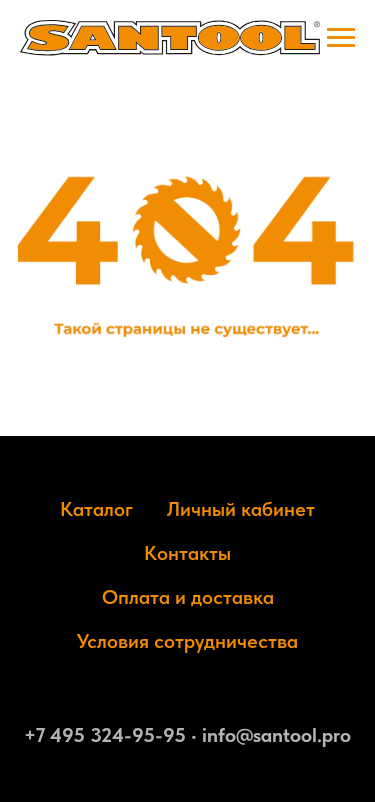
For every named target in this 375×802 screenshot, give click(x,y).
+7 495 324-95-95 (105, 735)
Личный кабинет (241, 509)
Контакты (187, 553)
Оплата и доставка (188, 597)
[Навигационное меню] (341, 38)
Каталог (96, 509)
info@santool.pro (276, 735)
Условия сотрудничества (187, 641)
